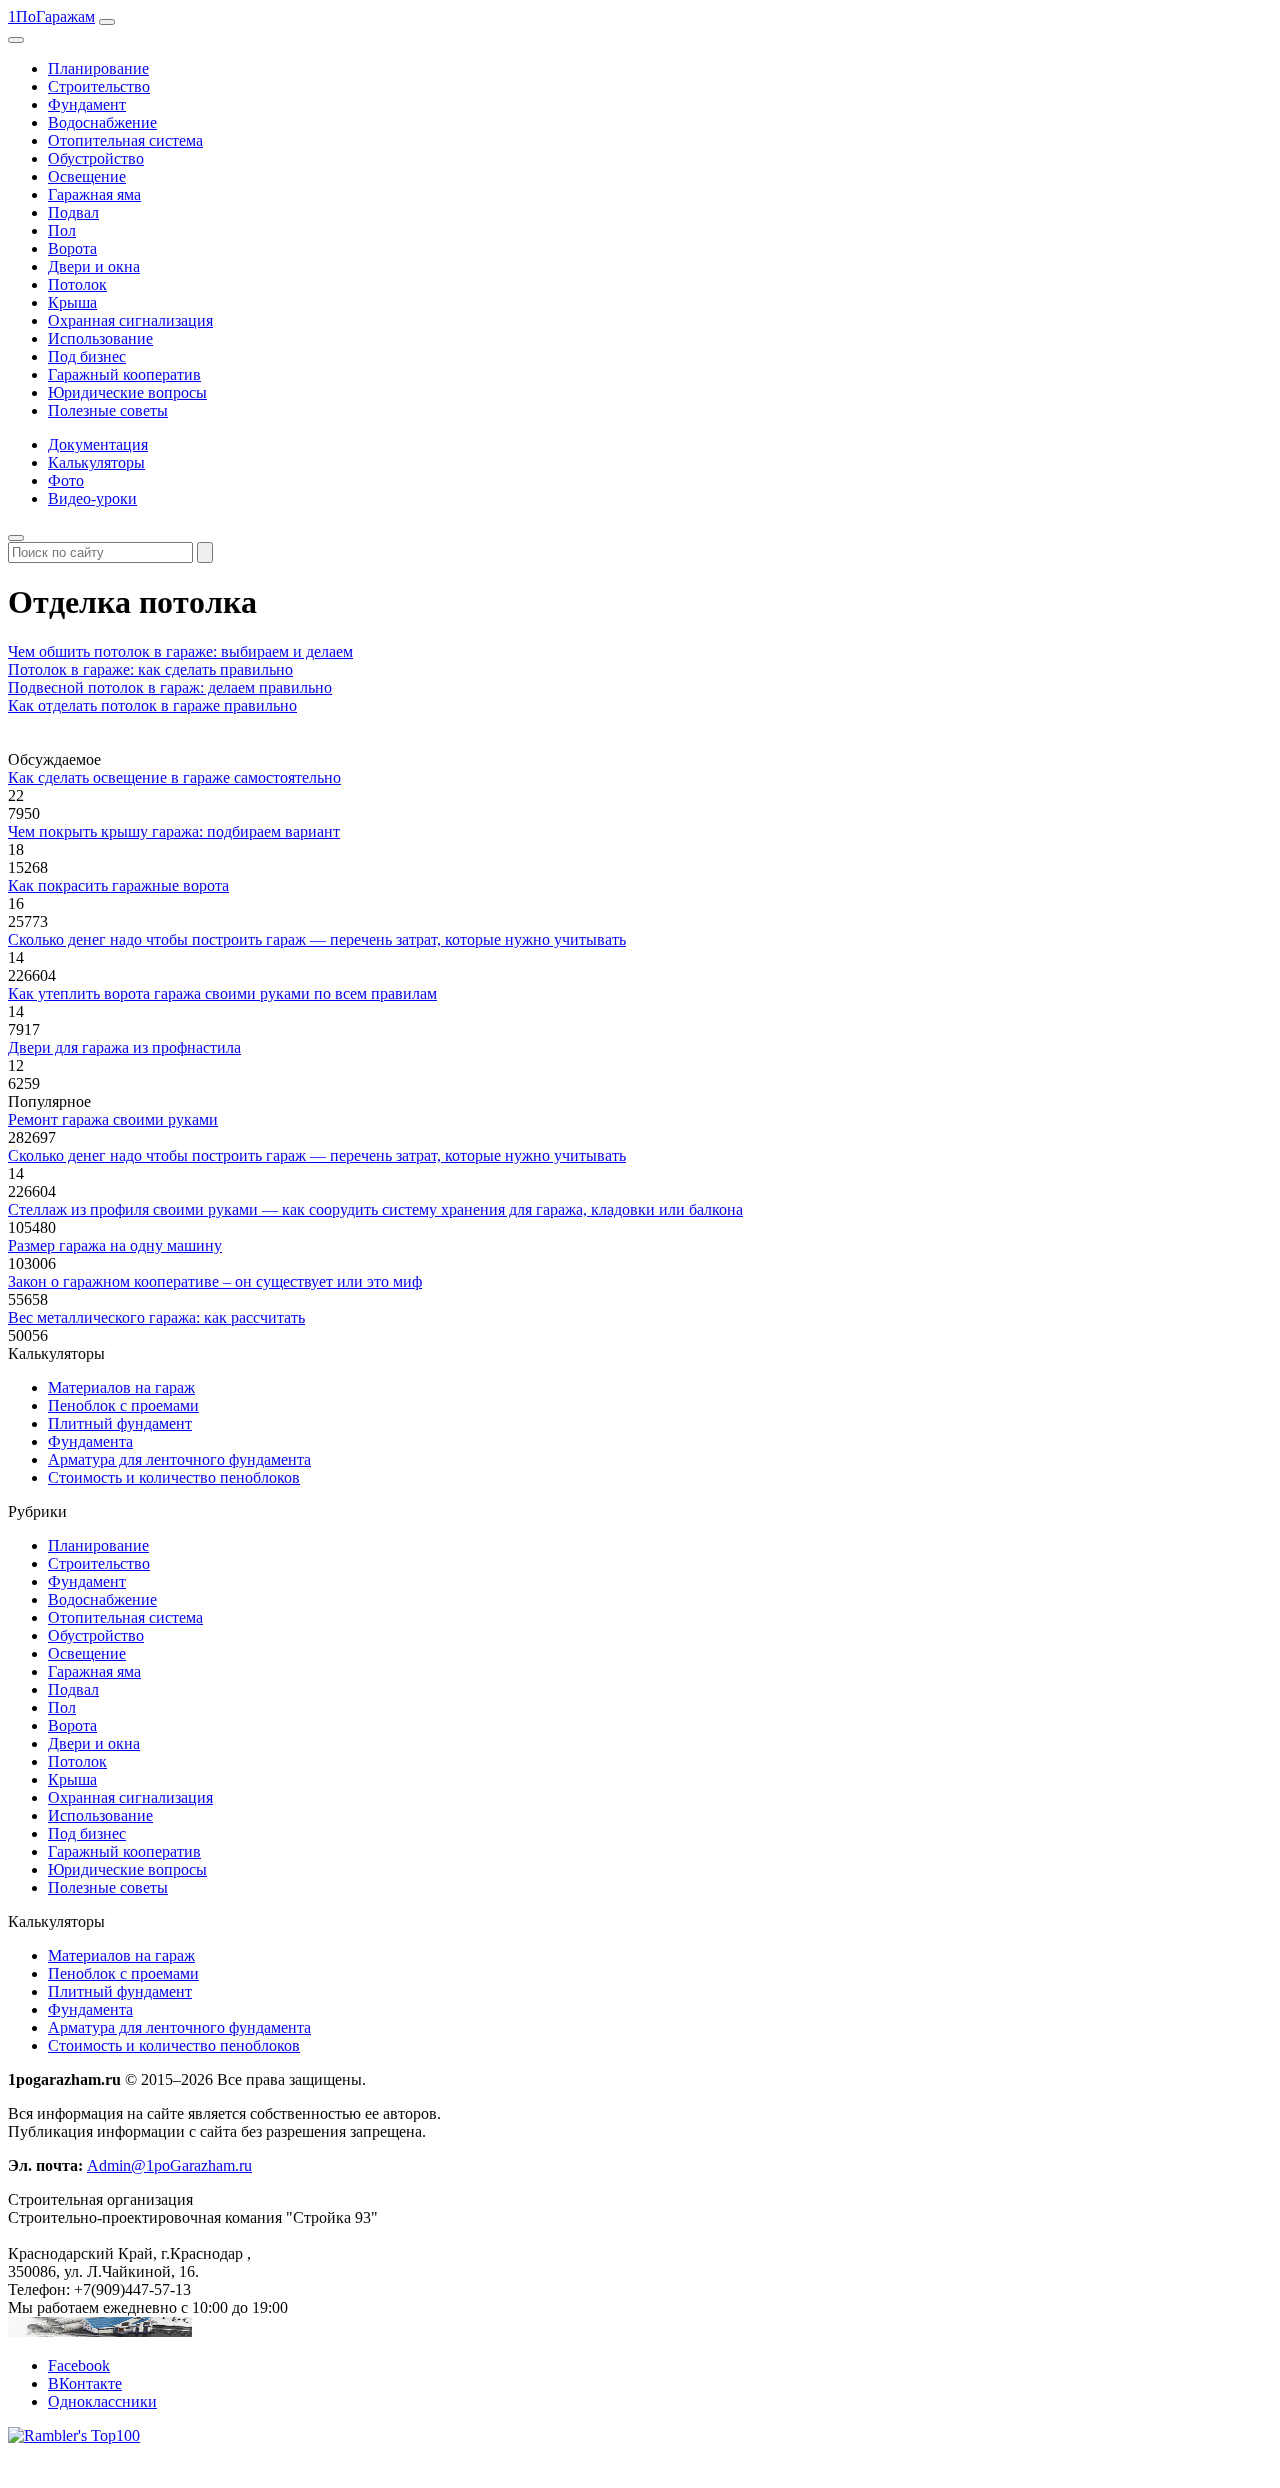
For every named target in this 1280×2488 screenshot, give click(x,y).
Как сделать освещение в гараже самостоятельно (174, 777)
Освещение (87, 176)
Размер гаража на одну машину (115, 1245)
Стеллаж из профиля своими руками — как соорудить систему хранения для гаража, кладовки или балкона (375, 1209)
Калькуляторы (96, 462)
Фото (66, 480)
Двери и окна (94, 266)
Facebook (79, 2365)
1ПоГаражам (51, 16)
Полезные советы (108, 410)
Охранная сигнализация (130, 320)
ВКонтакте (85, 2383)
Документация (98, 444)
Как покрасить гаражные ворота (118, 885)
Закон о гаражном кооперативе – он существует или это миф (215, 1281)
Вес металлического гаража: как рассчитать (156, 1317)
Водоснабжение (102, 122)
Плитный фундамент (120, 1423)
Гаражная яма (94, 194)
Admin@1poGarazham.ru (169, 2165)
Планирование (98, 68)
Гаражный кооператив (124, 374)
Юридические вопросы (127, 392)
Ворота (72, 248)
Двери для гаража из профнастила (124, 1047)
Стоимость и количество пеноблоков (174, 1477)
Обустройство (96, 158)
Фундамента (90, 1441)
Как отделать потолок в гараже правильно (152, 705)
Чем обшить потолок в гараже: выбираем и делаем (180, 651)
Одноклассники (102, 2401)
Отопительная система (125, 140)
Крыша (72, 302)
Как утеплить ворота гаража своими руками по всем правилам (222, 993)
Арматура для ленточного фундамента (179, 1459)
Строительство (99, 86)
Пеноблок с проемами (123, 1405)
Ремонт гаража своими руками (113, 1119)
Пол (62, 230)
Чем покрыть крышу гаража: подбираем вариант (174, 831)
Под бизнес (87, 356)
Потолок (77, 284)
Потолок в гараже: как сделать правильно (150, 669)
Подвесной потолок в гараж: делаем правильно (170, 687)
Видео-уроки (92, 498)
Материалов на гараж (121, 1387)
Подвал (73, 212)
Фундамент (87, 104)
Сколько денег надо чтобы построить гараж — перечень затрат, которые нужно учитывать (317, 939)
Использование (100, 338)
